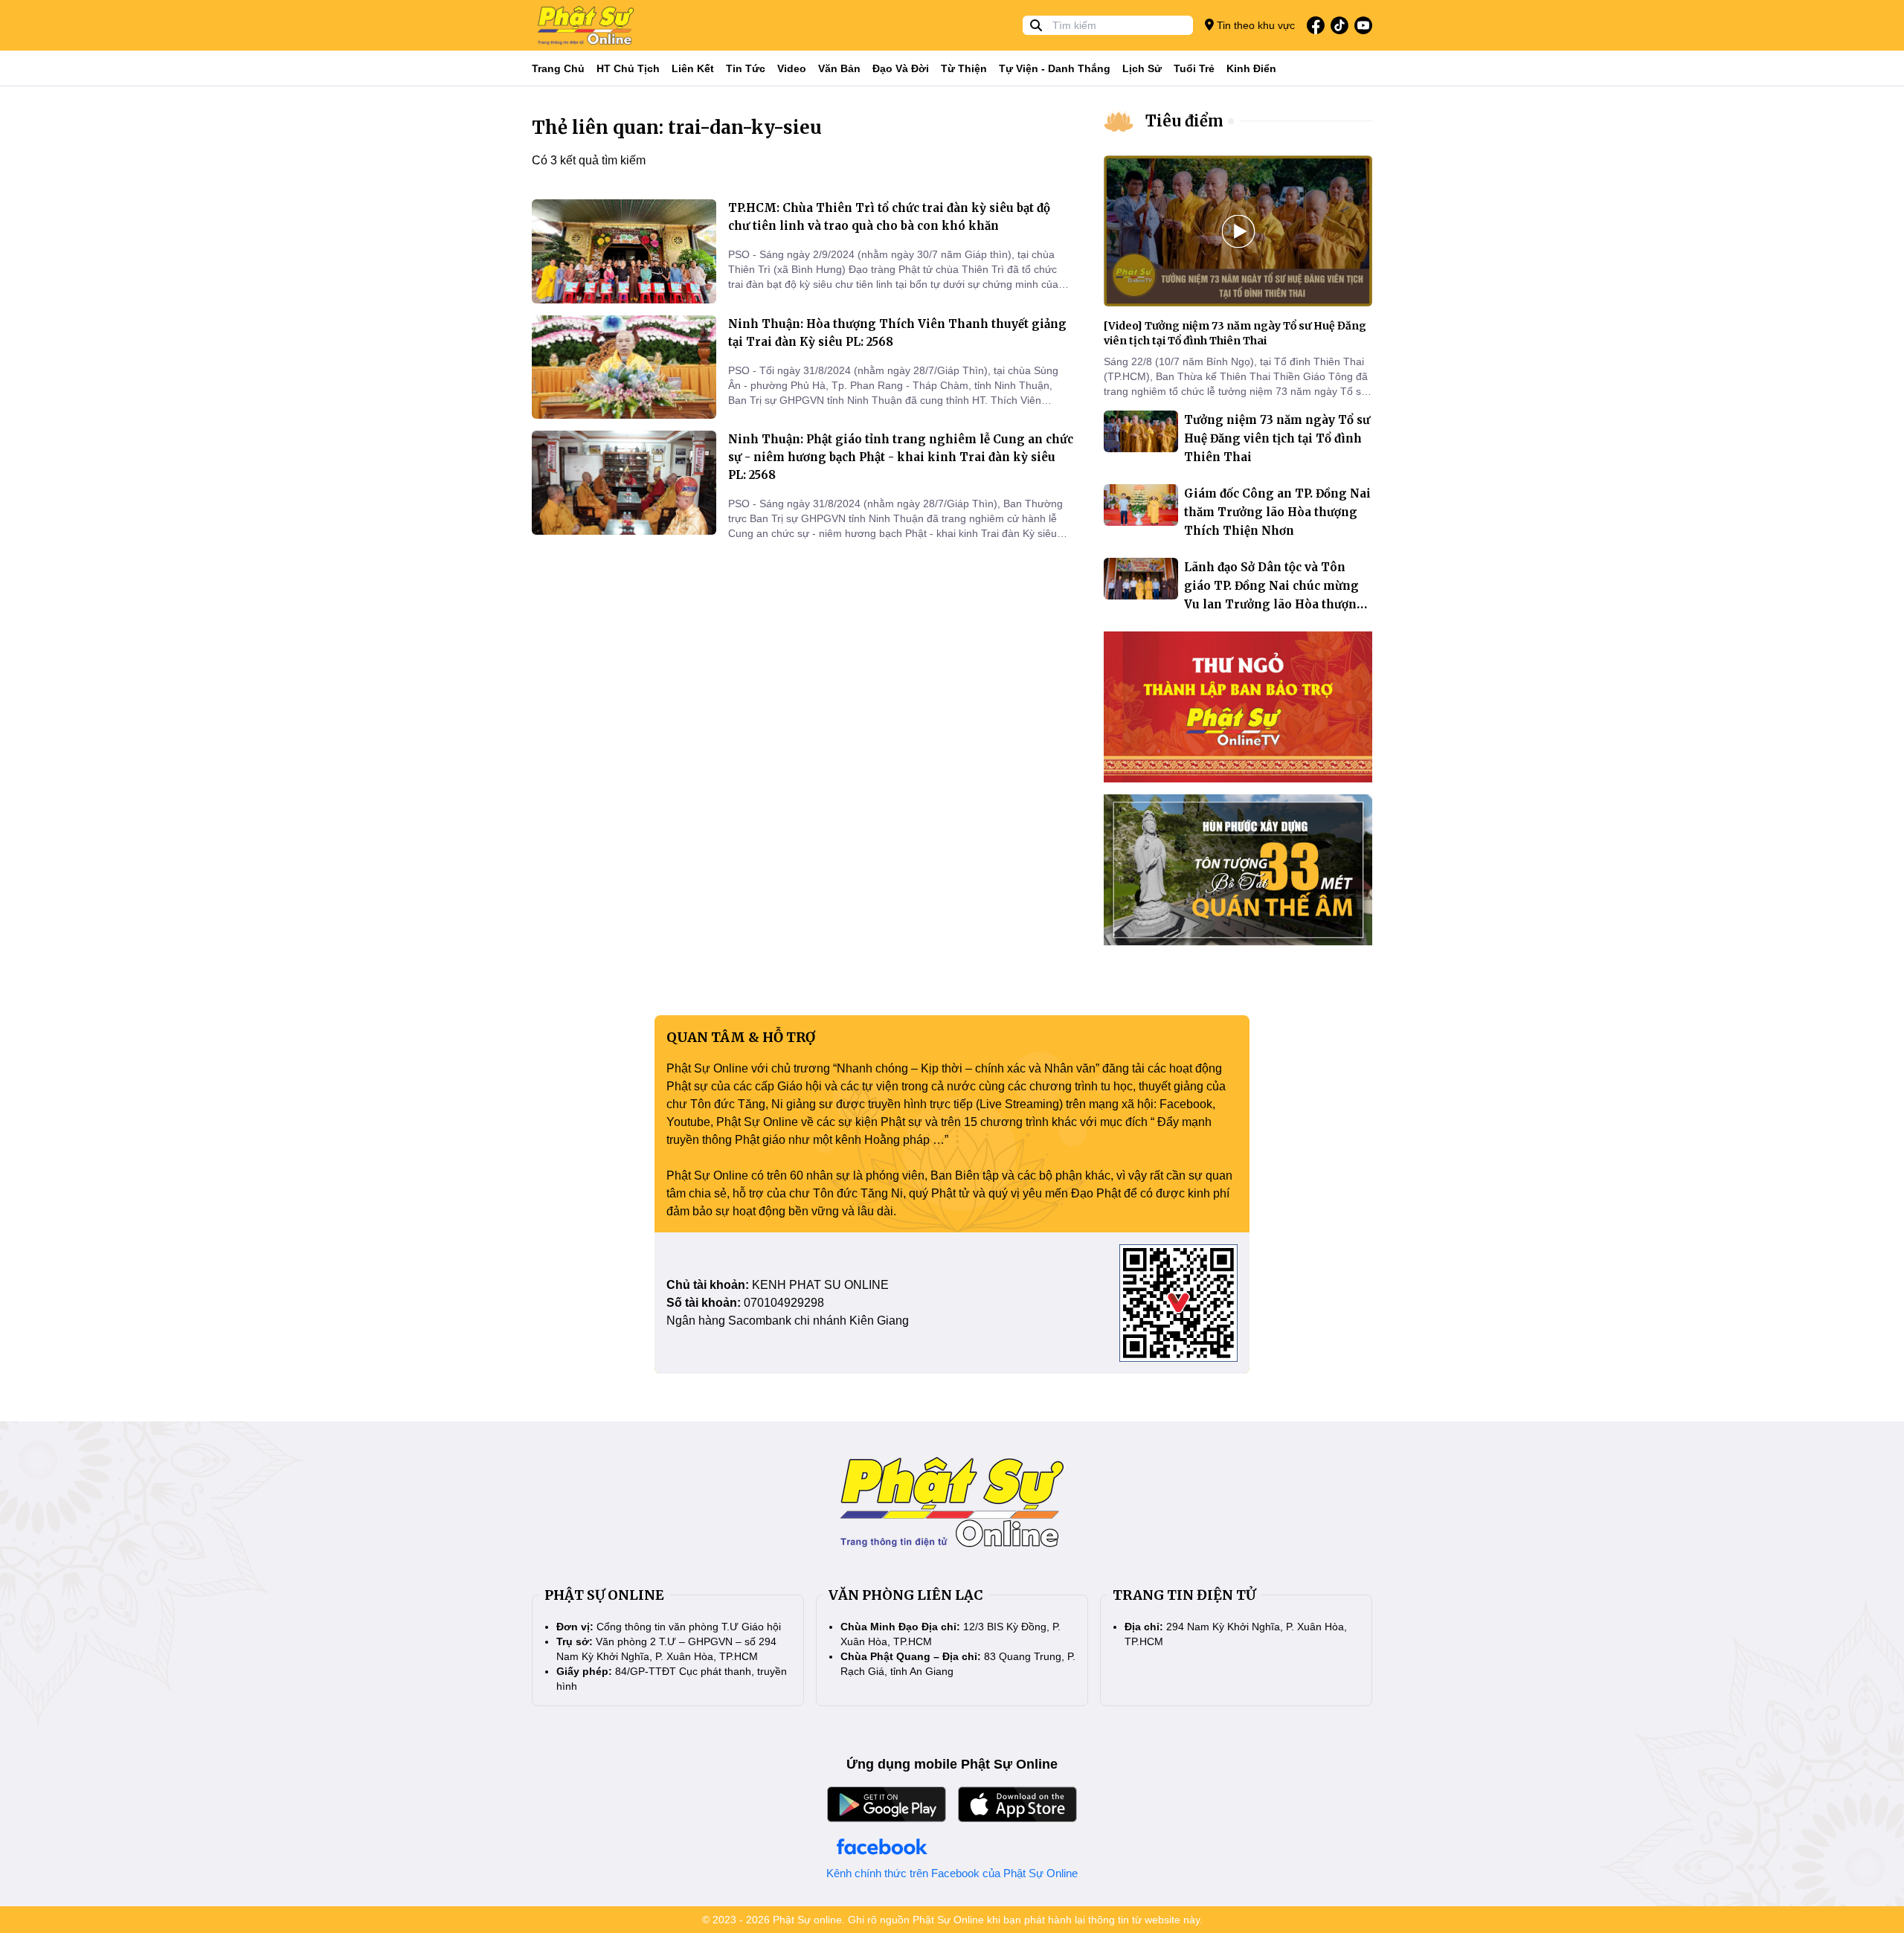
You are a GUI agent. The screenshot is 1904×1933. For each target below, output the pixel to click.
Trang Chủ (558, 68)
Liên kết (693, 68)
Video (792, 68)
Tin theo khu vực (1254, 25)
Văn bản (839, 68)
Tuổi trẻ (1194, 68)
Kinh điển (1251, 68)
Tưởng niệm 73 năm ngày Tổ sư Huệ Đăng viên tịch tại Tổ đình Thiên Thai (1277, 438)
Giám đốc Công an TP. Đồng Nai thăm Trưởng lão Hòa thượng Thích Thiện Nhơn (1277, 512)
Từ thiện (964, 68)
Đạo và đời (901, 68)
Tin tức (746, 68)
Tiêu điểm (1184, 121)
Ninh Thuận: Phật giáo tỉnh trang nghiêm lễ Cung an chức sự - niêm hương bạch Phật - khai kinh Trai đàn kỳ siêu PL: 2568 (901, 457)
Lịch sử (1142, 68)
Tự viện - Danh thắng (1055, 68)
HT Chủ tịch (628, 68)
